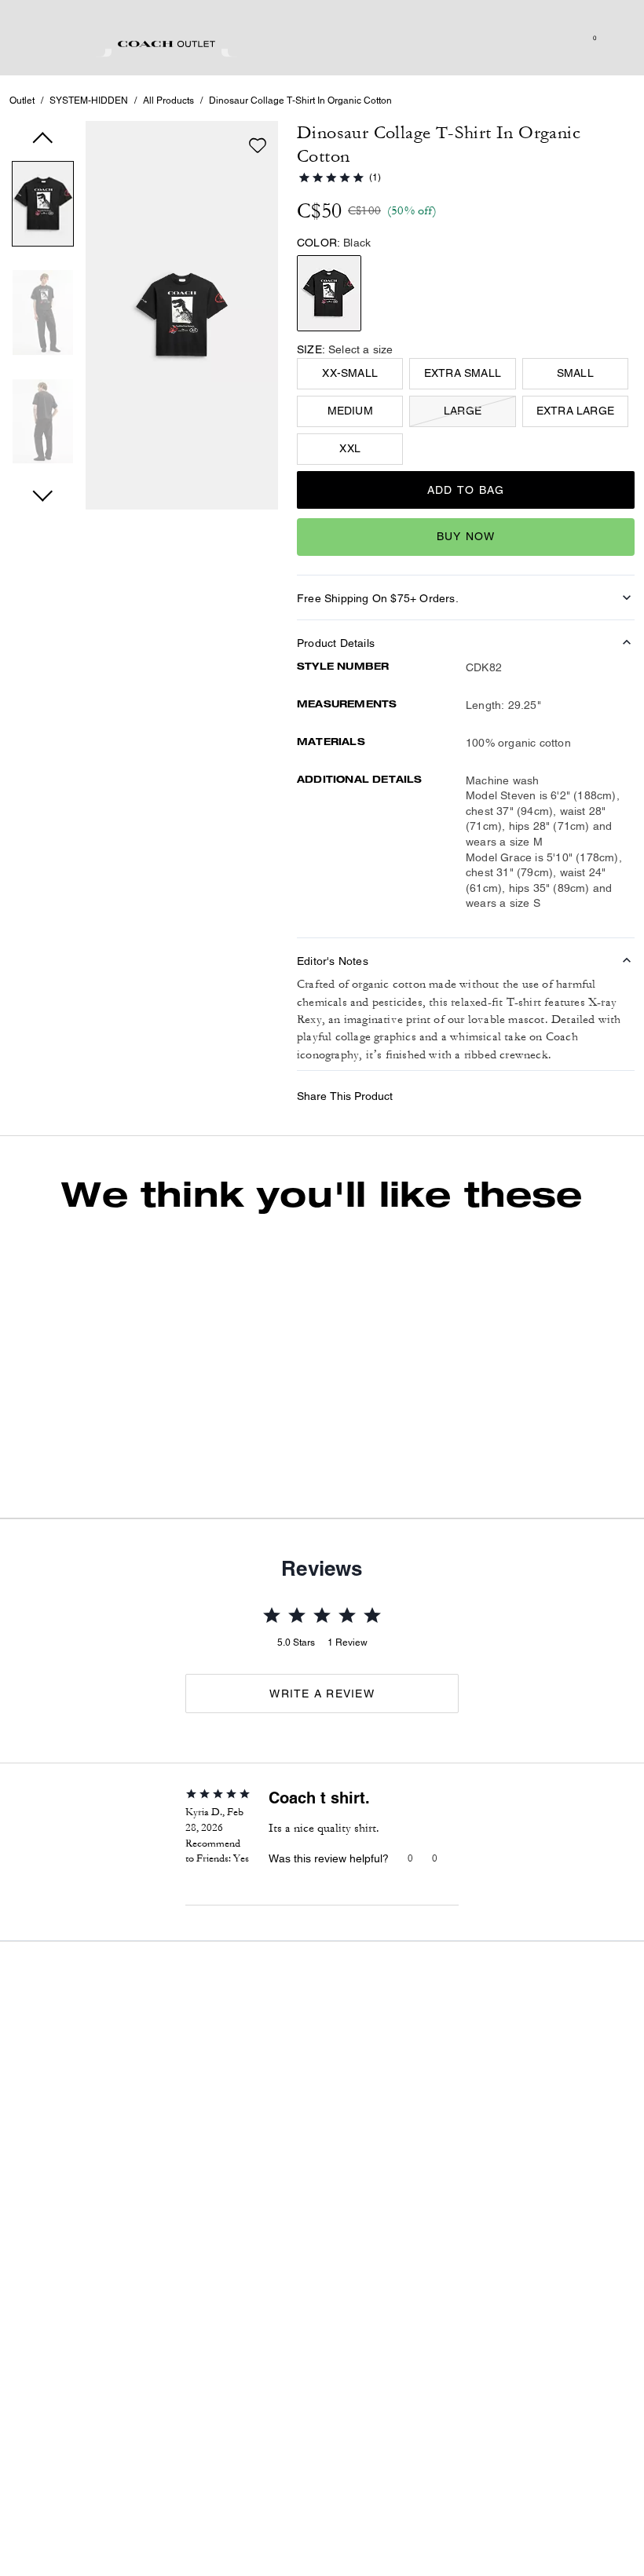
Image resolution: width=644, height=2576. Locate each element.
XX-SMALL (350, 373)
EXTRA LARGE (575, 411)
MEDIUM (350, 411)
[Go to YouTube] (463, 2271)
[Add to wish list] (258, 145)
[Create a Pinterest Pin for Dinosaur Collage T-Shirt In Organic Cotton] (539, 1100)
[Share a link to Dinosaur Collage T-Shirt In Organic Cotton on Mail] (616, 1100)
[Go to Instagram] (438, 2271)
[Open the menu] (616, 38)
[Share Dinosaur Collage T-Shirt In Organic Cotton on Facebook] (501, 1099)
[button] (43, 207)
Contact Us (547, 2207)
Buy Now (466, 536)
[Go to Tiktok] (488, 2271)
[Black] (329, 293)
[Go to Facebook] (514, 2271)
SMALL (575, 373)
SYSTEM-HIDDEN (89, 100)
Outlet (22, 100)
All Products (168, 100)
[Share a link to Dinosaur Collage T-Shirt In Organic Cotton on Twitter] (578, 1100)
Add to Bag (466, 490)
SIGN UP (592, 2107)
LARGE (463, 411)
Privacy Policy (465, 2207)
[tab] (166, 44)
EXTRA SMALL (463, 373)
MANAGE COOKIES (218, 2509)
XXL (350, 448)
